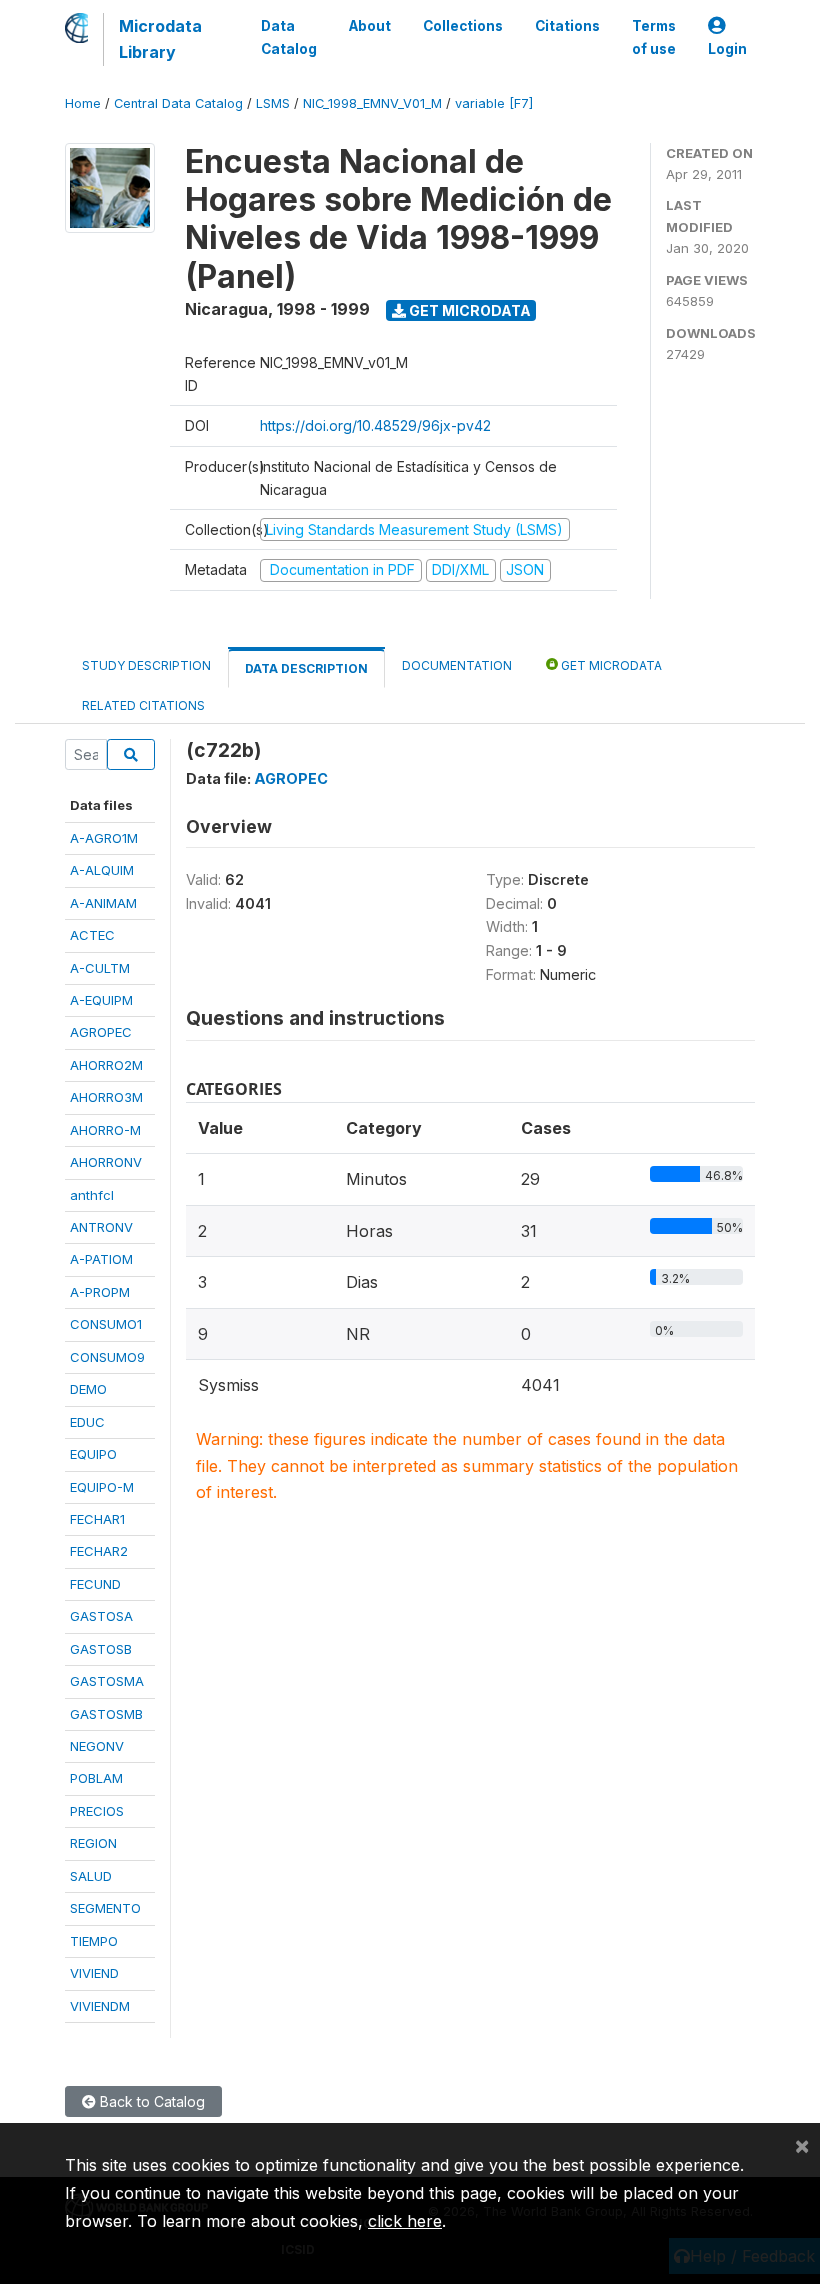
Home (83, 103)
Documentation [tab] (457, 665)
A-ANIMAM (103, 903)
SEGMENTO (105, 1908)
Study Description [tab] (146, 665)
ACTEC (92, 935)
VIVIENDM (100, 2006)
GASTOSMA (107, 1681)
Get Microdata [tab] (610, 665)
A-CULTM (100, 968)
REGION (93, 1843)
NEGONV (97, 1746)
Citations (567, 26)
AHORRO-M (105, 1130)
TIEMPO (94, 1941)
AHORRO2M (106, 1065)
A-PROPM (100, 1292)
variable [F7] (494, 103)
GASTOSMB (106, 1714)
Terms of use (654, 37)
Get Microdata (468, 310)
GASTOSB (101, 1649)
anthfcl (92, 1195)
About (370, 26)
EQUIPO (93, 1454)
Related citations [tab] (143, 705)
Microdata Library (160, 39)
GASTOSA (101, 1616)
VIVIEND (94, 1973)
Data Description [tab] (306, 668)
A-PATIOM (101, 1259)
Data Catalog (289, 37)
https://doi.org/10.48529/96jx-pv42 (375, 425)
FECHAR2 (99, 1551)
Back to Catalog (150, 2101)
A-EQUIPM (101, 1000)
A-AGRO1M (104, 838)
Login (727, 49)
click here (405, 2221)
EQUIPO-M (102, 1487)
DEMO (88, 1389)
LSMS (273, 103)
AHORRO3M (106, 1097)
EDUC (87, 1422)
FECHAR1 (97, 1519)
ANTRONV (101, 1227)
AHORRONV (106, 1162)
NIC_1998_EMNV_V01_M (372, 103)
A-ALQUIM (102, 870)
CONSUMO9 (107, 1357)
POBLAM (96, 1778)
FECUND (95, 1584)
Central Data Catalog (178, 103)
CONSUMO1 (106, 1324)
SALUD (91, 1876)
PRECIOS (97, 1811)
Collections (463, 26)
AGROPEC (101, 1032)
